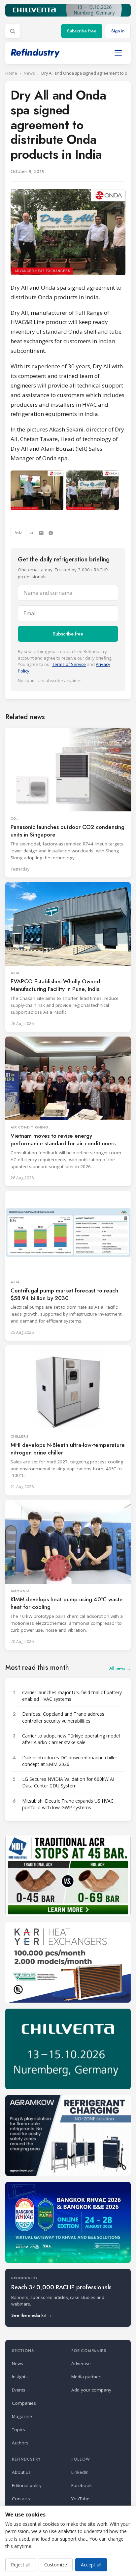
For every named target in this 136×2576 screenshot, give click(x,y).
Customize (56, 2565)
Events (19, 2390)
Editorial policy (27, 2485)
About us (21, 2472)
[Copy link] (32, 533)
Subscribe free (82, 31)
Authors (20, 2443)
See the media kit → (32, 2315)
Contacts (21, 2499)
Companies (24, 2403)
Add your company (91, 2390)
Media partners (87, 2377)
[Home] (35, 53)
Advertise (81, 2363)
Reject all (21, 2565)
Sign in (118, 31)
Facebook (82, 2485)
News (29, 73)
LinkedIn (80, 2472)
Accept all (91, 2565)
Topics (18, 2430)
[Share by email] (41, 533)
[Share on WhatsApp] (51, 533)
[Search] (13, 31)
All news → (120, 1668)
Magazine (22, 2416)
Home (11, 73)
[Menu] (118, 53)
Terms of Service (69, 664)
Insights (20, 2377)
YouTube (80, 2499)
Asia (18, 533)
